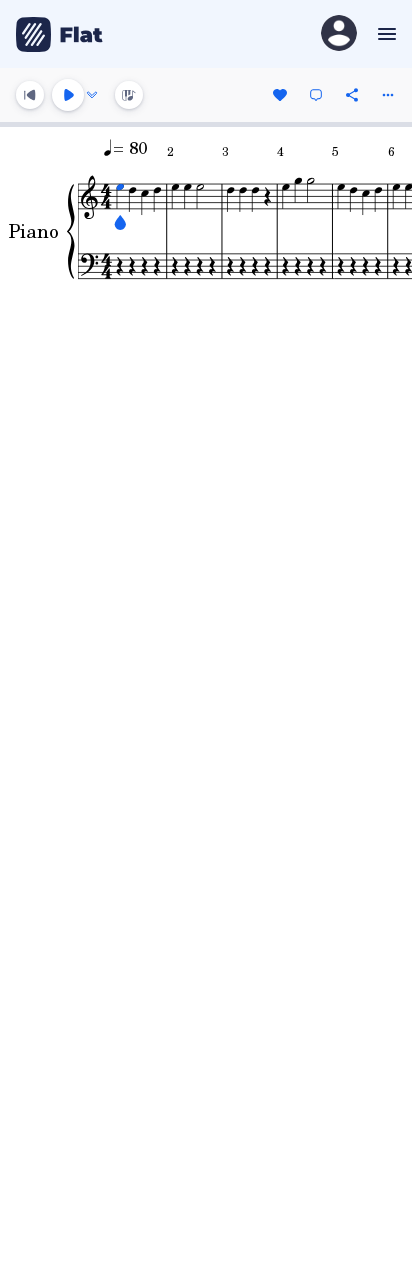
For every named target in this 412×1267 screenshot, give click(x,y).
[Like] (280, 95)
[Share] (352, 95)
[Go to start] (30, 95)
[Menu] (384, 34)
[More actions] (388, 95)
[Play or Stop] (68, 95)
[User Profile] (339, 34)
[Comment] (316, 95)
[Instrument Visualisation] (129, 95)
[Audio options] (92, 95)
